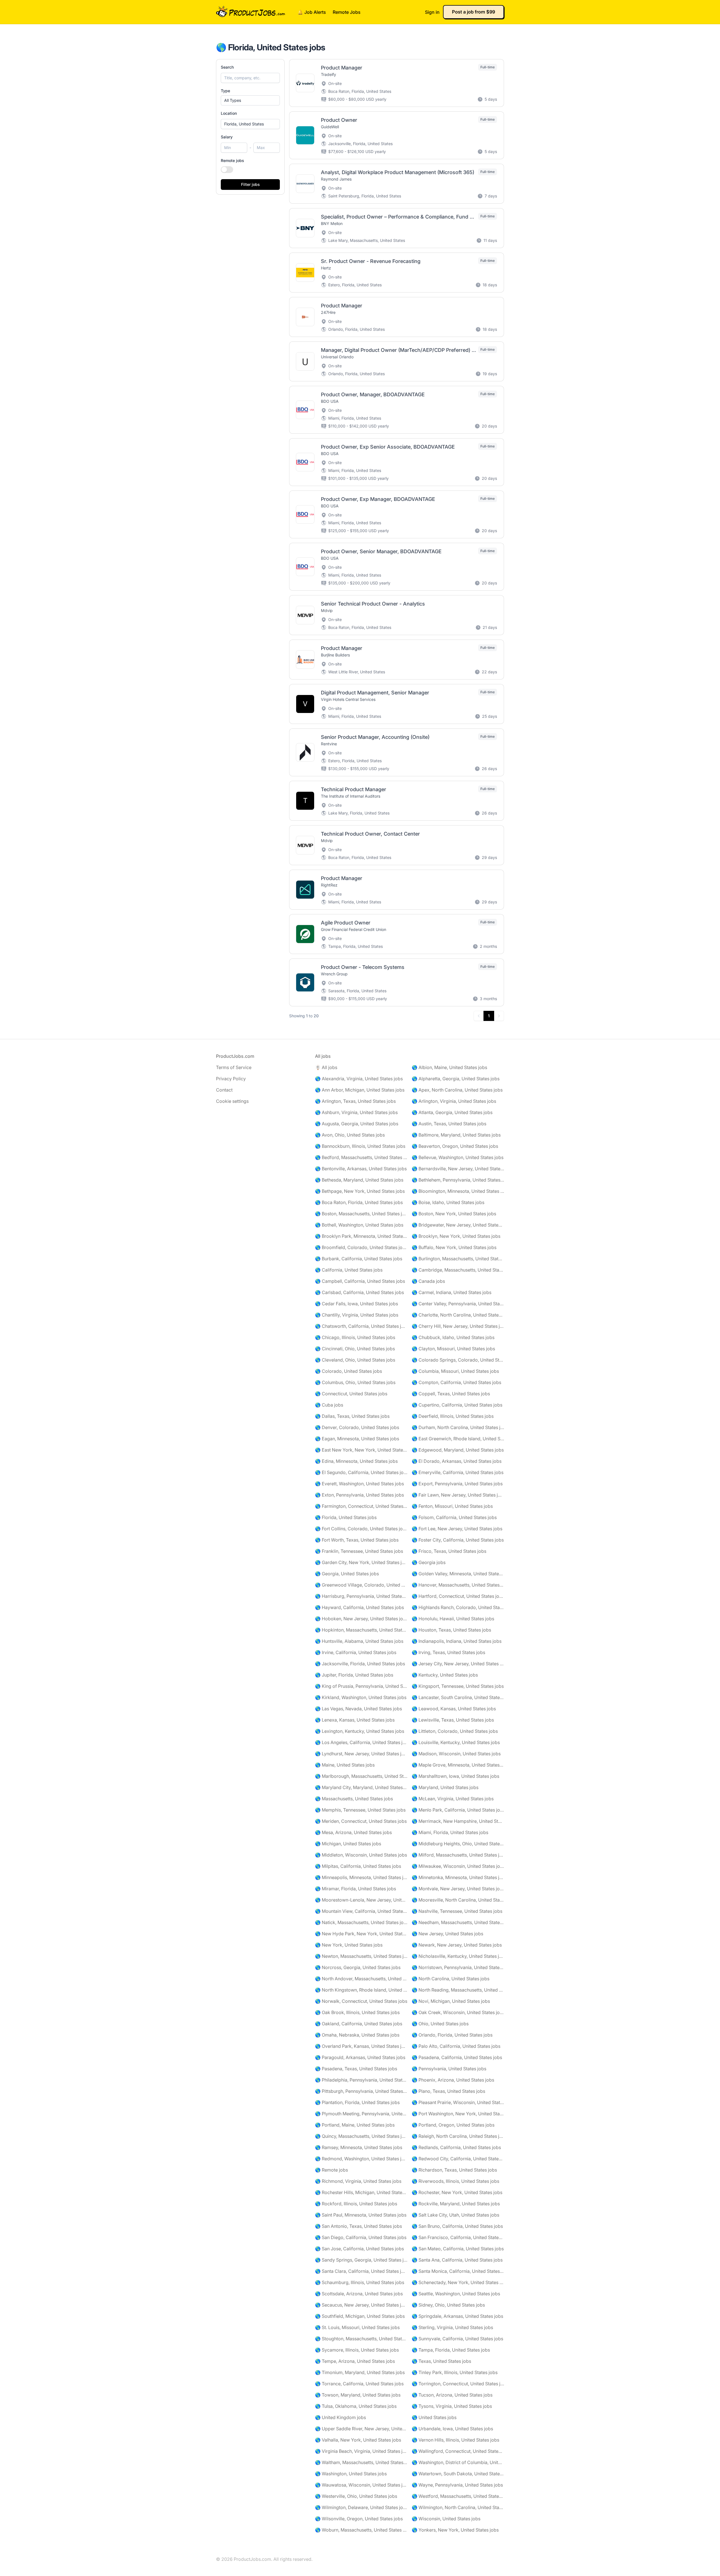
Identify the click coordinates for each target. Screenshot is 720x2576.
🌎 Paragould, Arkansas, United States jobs (360, 2057)
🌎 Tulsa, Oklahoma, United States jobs (356, 2406)
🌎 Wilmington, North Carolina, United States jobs (458, 2507)
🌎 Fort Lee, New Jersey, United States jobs (457, 1529)
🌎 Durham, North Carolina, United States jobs (458, 1427)
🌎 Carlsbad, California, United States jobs (359, 1292)
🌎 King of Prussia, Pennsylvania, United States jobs (361, 1686)
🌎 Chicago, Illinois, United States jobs (355, 1337)
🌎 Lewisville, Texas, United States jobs (453, 1720)
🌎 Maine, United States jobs (345, 1765)
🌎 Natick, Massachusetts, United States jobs (361, 1922)
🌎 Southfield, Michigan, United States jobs (360, 2316)
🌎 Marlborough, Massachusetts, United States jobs (361, 1776)
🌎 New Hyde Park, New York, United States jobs (361, 1934)
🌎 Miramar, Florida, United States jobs (355, 1889)
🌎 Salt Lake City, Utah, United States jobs (455, 2215)
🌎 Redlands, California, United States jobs (456, 2147)
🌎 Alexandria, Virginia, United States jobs (359, 1079)
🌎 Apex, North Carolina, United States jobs (457, 1090)
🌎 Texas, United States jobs (441, 2361)
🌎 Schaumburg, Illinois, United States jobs (360, 2282)
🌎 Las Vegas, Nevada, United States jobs (358, 1709)
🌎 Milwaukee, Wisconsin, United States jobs (458, 1866)
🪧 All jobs (326, 1067)
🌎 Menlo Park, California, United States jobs (458, 1810)
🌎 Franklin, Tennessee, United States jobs (359, 1551)
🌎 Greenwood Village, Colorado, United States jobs (361, 1585)
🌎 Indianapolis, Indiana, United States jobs (457, 1641)
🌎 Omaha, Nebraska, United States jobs (357, 2035)
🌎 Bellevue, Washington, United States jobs (458, 1157)
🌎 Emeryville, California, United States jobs (458, 1472)
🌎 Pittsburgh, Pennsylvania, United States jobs (361, 2091)
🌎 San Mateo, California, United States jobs (458, 2249)
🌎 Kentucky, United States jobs (445, 1675)
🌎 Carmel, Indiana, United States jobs (452, 1292)
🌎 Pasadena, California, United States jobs (457, 2057)
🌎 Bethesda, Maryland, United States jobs (359, 1180)
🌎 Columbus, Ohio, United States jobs (355, 1382)
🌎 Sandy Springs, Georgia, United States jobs (361, 2260)
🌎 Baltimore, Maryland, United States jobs (456, 1135)
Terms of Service (234, 1067)
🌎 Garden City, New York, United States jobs (361, 1562)
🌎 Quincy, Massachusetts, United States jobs (361, 2136)
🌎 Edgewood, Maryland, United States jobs (458, 1450)
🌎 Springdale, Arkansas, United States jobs (457, 2316)
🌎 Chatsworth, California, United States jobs (361, 1326)
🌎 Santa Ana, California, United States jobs (457, 2260)
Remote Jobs (347, 12)
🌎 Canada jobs (428, 1281)
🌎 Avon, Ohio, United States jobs (350, 1135)
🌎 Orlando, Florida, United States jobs (452, 2035)
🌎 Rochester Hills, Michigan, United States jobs (361, 2192)
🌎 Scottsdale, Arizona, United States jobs (359, 2294)
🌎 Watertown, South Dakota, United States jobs (458, 2474)
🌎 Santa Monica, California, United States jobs (458, 2271)
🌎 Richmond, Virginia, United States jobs (358, 2181)
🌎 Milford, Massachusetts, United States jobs (458, 1855)
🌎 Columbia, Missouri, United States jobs (455, 1371)
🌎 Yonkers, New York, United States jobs (455, 2530)
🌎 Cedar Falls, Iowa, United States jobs (356, 1304)
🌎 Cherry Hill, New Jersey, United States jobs (458, 1326)
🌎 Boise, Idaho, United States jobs (448, 1202)
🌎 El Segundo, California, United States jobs (361, 1472)
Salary (227, 137)
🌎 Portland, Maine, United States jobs (355, 2125)
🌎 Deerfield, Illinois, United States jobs (453, 1416)
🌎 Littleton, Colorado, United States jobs (455, 1731)
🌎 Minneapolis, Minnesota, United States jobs (361, 1877)
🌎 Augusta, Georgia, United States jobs (357, 1124)
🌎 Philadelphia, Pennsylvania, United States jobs (361, 2080)
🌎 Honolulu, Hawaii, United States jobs (453, 1619)
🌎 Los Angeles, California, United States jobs (361, 1742)
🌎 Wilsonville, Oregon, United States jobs (359, 2519)
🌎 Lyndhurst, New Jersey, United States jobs (361, 1754)
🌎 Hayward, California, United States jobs (359, 1607)
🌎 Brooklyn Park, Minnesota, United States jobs (361, 1236)
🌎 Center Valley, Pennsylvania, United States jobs (458, 1304)
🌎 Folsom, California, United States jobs (454, 1517)
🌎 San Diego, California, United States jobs (361, 2237)
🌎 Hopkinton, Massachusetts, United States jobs (361, 1630)
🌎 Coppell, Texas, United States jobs (451, 1394)
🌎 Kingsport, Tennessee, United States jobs (458, 1686)
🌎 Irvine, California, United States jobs (356, 1652)
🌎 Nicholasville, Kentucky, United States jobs (458, 1956)
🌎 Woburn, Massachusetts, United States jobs (361, 2530)
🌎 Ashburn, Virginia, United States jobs (356, 1112)
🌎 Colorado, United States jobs (348, 1371)
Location (229, 113)
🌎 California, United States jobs (349, 1270)
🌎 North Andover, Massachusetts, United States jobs (361, 1979)
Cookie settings (232, 1101)
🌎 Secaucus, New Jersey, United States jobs (361, 2305)
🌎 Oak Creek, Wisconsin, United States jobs (458, 2012)
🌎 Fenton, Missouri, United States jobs (452, 1506)
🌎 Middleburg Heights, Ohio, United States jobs (458, 1844)
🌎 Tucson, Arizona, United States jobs (452, 2395)
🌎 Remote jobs (331, 2170)
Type (225, 91)
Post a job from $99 (473, 12)
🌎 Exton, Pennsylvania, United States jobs (359, 1495)
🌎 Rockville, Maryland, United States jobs (456, 2204)
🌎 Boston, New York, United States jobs (454, 1214)
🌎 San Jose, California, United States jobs (359, 2249)
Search (227, 67)
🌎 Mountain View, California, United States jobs (361, 1911)
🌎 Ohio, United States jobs (440, 2024)
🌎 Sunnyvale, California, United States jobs (457, 2339)
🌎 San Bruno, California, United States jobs (457, 2226)
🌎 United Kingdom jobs (340, 2417)
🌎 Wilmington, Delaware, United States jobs (361, 2507)
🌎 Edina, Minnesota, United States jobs (356, 1461)
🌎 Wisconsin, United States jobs (446, 2519)
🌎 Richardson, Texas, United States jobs (454, 2170)
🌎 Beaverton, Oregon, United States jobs (455, 1146)
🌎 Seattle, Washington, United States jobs (456, 2294)
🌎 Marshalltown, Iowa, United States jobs (455, 1776)
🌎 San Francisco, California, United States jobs (458, 2237)
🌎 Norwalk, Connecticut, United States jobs (361, 2001)
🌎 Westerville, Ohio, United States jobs (356, 2496)
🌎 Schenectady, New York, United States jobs (458, 2282)
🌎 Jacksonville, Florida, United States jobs (360, 1664)
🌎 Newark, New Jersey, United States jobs (457, 1945)
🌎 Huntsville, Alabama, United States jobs (359, 1641)
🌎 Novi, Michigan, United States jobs (451, 2001)
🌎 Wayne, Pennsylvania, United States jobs (457, 2485)
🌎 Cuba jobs (329, 1405)
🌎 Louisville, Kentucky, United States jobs (456, 1742)
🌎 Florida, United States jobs (346, 1517)
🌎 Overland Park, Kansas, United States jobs (361, 2046)
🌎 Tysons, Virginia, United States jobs (452, 2406)
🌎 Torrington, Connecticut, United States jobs (458, 2384)
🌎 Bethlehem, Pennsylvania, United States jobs (458, 1180)
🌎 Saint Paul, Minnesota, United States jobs (361, 2215)
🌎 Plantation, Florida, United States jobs (357, 2102)
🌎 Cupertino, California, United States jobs (457, 1405)
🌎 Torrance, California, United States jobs (359, 2384)
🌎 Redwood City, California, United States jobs (458, 2159)
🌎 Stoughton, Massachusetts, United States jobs (361, 2339)
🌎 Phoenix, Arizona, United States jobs (453, 2080)
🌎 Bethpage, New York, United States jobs (360, 1191)
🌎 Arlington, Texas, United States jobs (355, 1101)
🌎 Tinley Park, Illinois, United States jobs (455, 2372)
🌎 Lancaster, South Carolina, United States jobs (458, 1697)
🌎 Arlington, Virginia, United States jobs (454, 1101)
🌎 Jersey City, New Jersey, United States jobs (458, 1664)
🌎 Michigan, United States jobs (348, 1844)
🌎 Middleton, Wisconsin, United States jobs (361, 1855)
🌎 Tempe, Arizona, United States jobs (355, 2361)
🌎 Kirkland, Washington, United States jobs (361, 1697)
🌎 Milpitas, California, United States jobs (358, 1866)
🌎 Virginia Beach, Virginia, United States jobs (361, 2451)
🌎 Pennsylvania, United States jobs (449, 2069)
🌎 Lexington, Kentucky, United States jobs (360, 1731)
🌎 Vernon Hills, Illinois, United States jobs (455, 2440)
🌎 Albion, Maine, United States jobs (449, 1067)
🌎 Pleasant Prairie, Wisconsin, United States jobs (458, 2102)
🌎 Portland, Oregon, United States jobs (453, 2125)
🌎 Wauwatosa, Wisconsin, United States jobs (361, 2485)
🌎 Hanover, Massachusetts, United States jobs (458, 1585)
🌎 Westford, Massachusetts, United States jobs (458, 2496)
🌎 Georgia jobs (429, 1562)
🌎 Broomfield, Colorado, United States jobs (361, 1247)
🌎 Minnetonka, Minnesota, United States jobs (458, 1877)
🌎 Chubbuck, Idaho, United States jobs (453, 1337)
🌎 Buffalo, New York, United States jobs (454, 1247)
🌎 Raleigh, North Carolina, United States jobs (458, 2136)
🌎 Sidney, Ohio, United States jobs (448, 2305)
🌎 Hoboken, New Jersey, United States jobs (361, 1619)
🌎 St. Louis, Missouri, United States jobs (357, 2327)
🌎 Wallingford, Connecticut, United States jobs (458, 2451)
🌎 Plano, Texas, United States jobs (448, 2091)
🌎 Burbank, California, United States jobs (359, 1259)
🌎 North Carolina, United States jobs (451, 1979)
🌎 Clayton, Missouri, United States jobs (453, 1349)
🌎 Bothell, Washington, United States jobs (359, 1225)
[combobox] (250, 124)
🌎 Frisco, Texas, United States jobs (449, 1551)
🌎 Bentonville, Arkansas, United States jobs (361, 1169)
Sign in (432, 12)
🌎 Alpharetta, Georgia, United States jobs (456, 1079)
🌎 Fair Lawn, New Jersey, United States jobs (458, 1495)
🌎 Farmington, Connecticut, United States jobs (361, 1506)
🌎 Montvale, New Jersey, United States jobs (458, 1889)
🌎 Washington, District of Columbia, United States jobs (458, 2462)
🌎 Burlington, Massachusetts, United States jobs (458, 1259)
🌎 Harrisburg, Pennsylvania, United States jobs (361, 1596)
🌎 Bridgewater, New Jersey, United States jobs (458, 1225)
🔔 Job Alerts (312, 12)
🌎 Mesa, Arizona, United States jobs (353, 1832)
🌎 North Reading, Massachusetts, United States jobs (458, 1990)
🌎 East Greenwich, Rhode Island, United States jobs (458, 1439)
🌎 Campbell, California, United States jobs (360, 1281)
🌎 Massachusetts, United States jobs (354, 1799)
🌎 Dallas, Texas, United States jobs (352, 1416)
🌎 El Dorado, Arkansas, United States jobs (457, 1461)
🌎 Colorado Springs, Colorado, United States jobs (458, 1360)
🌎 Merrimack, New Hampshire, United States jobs (458, 1821)
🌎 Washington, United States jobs (351, 2474)
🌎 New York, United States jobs (349, 1945)
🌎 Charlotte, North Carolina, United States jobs (458, 1315)
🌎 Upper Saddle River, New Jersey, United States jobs (361, 2429)
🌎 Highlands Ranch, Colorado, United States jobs (458, 1607)
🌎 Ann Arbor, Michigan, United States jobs (360, 1090)
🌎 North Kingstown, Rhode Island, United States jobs (361, 1990)
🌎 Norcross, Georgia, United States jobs (358, 1967)
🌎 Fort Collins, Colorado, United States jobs (361, 1529)
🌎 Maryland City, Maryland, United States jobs (361, 1787)
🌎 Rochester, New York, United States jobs (457, 2192)
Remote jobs (232, 160)
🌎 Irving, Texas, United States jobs (448, 1652)
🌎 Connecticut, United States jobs (351, 1394)
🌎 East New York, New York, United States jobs (361, 1450)
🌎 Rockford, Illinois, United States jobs (356, 2204)
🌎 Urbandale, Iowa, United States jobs (452, 2429)
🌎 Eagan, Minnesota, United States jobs (357, 1439)
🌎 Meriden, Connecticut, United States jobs (361, 1821)
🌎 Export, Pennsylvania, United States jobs (457, 1484)
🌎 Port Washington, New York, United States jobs (458, 2114)
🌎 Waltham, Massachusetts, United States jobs (361, 2462)
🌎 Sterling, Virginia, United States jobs (452, 2327)
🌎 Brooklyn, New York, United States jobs (456, 1236)
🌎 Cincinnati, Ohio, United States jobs (355, 1349)
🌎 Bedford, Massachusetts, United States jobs (361, 1157)
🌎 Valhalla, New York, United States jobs (358, 2440)
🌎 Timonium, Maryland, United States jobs (360, 2372)
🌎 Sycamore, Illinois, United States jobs (357, 2350)
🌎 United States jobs (434, 2417)
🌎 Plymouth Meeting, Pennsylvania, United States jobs (361, 2114)
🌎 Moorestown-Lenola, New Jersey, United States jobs (361, 1900)
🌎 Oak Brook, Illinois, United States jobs (357, 2012)
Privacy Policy (231, 1079)
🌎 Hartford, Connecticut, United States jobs (458, 1596)
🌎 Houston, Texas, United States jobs (451, 1630)
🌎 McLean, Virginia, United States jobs (453, 1799)
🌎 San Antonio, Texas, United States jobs (358, 2226)
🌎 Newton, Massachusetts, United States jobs (361, 1956)
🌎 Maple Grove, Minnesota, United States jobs (458, 1765)
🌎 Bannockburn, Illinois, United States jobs (360, 1146)
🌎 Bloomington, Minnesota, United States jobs (458, 1191)
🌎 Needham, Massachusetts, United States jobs (458, 1922)
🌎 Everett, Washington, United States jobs (359, 1484)
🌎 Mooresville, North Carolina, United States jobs (458, 1900)
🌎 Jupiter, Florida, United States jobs (354, 1675)
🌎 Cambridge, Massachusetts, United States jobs (458, 1270)
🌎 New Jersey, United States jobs (447, 1934)
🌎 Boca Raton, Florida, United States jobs (359, 1202)
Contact (224, 1090)
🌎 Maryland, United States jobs (445, 1787)
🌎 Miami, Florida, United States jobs (450, 1832)
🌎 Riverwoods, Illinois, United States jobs (455, 2181)
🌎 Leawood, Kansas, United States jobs (454, 1709)
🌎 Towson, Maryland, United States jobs (358, 2395)
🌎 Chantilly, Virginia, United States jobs (357, 1315)
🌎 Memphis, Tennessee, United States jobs (360, 1810)
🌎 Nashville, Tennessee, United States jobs (457, 1911)
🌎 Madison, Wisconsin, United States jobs (456, 1754)
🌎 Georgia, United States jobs (347, 1574)
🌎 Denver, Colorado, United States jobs (357, 1427)
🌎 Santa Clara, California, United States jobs (361, 2271)
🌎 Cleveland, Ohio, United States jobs (355, 1360)
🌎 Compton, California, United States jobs (456, 1382)
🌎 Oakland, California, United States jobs (359, 2024)
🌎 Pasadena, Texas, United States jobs (356, 2069)
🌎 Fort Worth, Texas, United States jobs (357, 1540)
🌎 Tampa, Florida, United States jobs (451, 2350)
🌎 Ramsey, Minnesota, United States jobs (359, 2147)
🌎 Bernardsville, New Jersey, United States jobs (458, 1169)
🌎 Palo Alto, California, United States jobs (456, 2046)
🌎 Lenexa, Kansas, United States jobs (355, 1720)
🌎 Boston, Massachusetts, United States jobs (361, 1214)
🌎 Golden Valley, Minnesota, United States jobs (458, 1574)
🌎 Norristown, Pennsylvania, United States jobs (458, 1967)
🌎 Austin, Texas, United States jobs (449, 1124)
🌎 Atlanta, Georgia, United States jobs (452, 1112)
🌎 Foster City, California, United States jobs (458, 1540)
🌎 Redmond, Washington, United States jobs (361, 2159)
